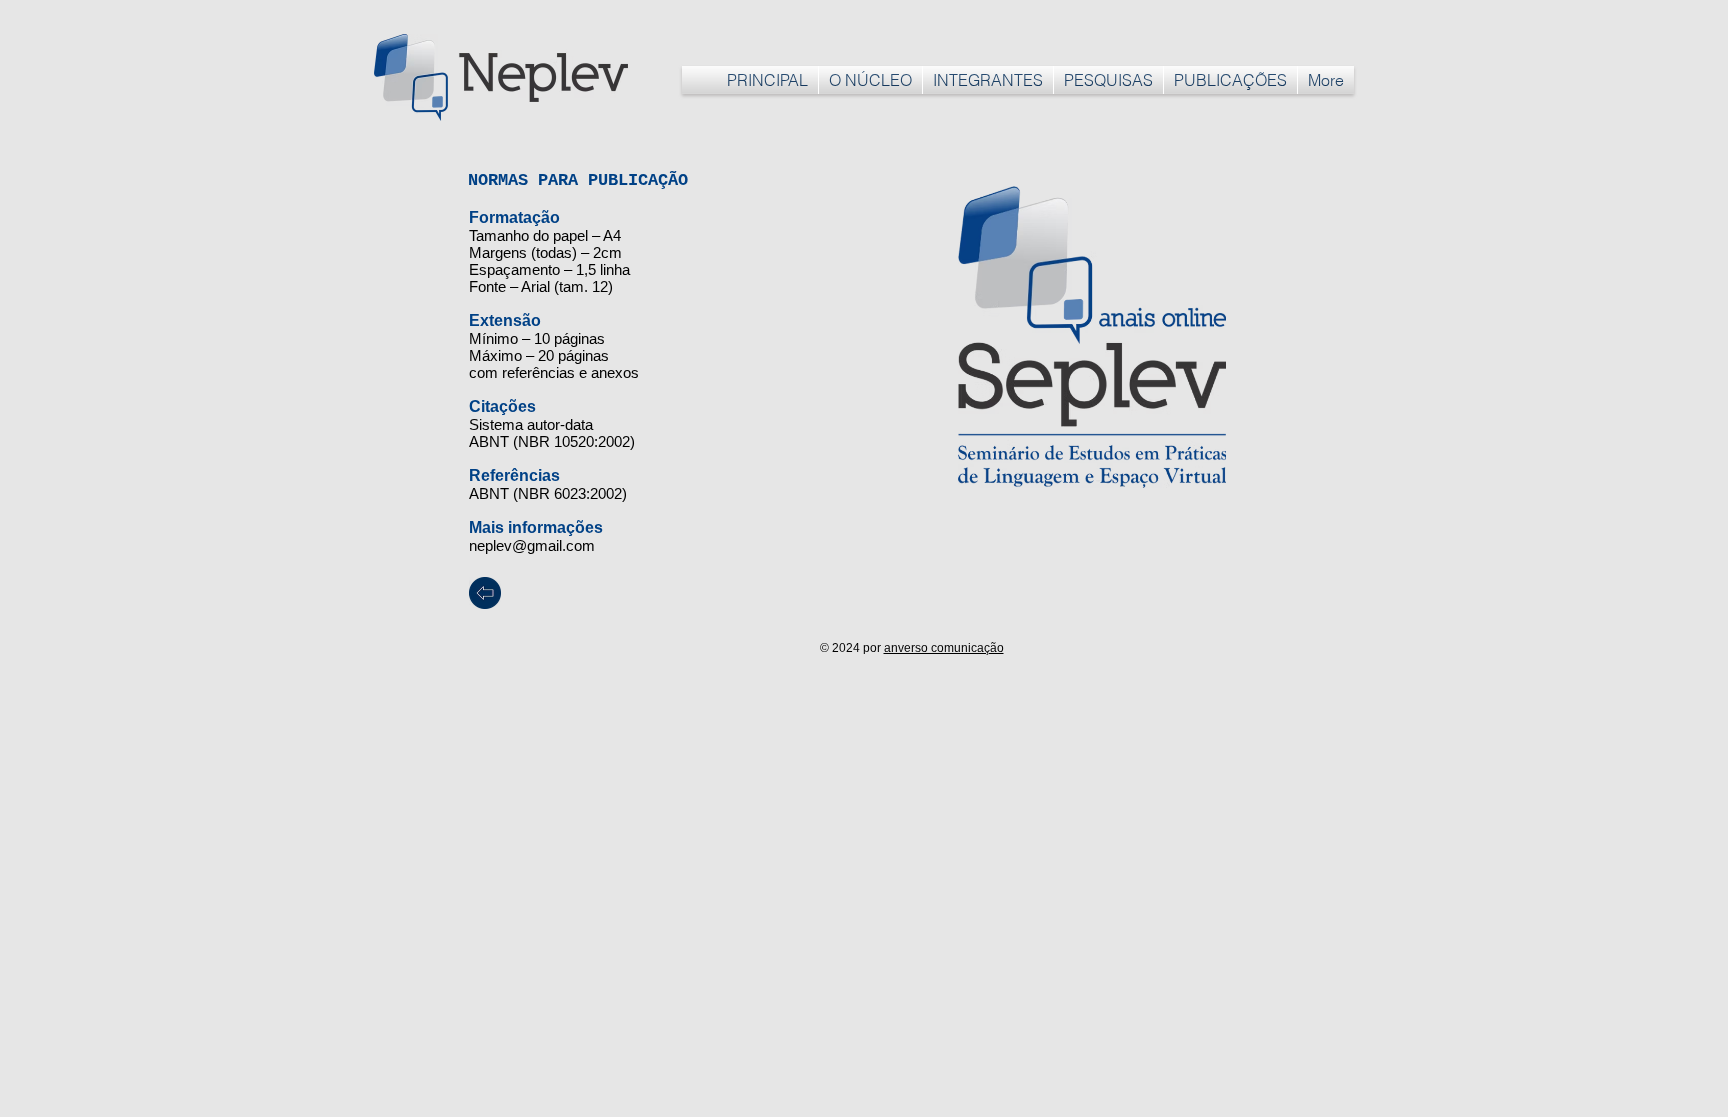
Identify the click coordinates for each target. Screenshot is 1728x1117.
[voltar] (485, 593)
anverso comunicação (944, 648)
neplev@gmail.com (532, 545)
